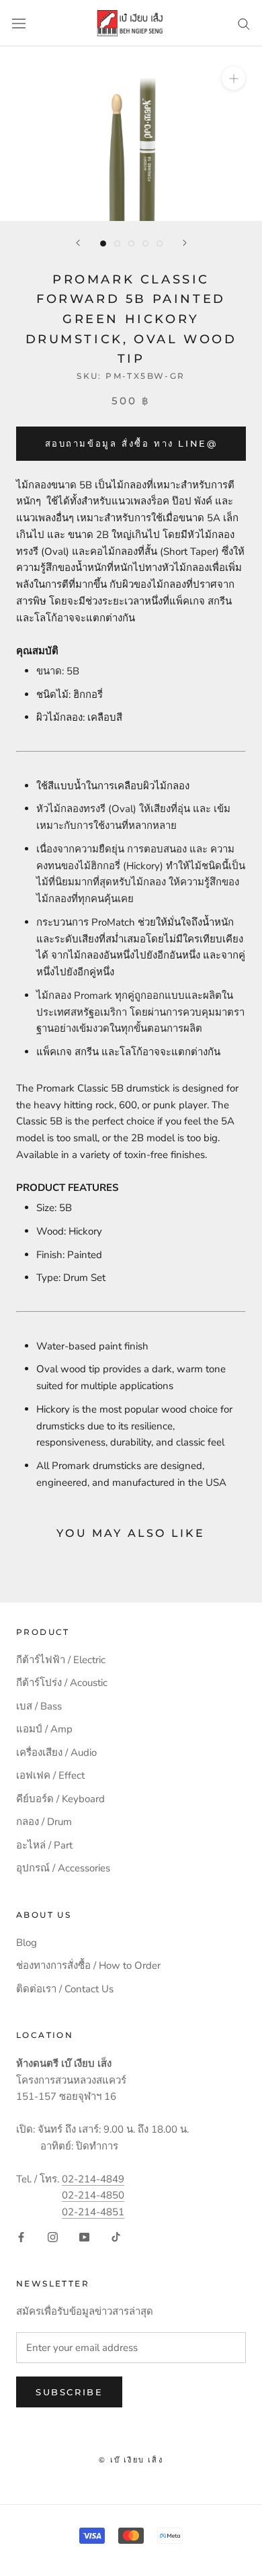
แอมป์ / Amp (44, 1729)
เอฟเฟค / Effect (50, 1775)
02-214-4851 (93, 2212)
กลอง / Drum (44, 1822)
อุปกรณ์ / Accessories (63, 1868)
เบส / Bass (39, 1706)
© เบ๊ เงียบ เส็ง (131, 2460)
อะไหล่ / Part (44, 1845)
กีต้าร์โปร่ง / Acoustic (62, 1683)
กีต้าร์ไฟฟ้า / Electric (61, 1660)
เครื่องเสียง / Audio (56, 1752)
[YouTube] (84, 2236)
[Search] (244, 23)
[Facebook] (21, 2236)
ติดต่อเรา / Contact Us (65, 1989)
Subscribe (69, 2392)
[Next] (185, 243)
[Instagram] (53, 2236)
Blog (27, 1943)
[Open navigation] (19, 23)
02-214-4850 (93, 2195)
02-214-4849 (93, 2179)
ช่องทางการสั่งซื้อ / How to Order (88, 1965)
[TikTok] (116, 2236)
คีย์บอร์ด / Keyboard (60, 1799)
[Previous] (78, 243)
